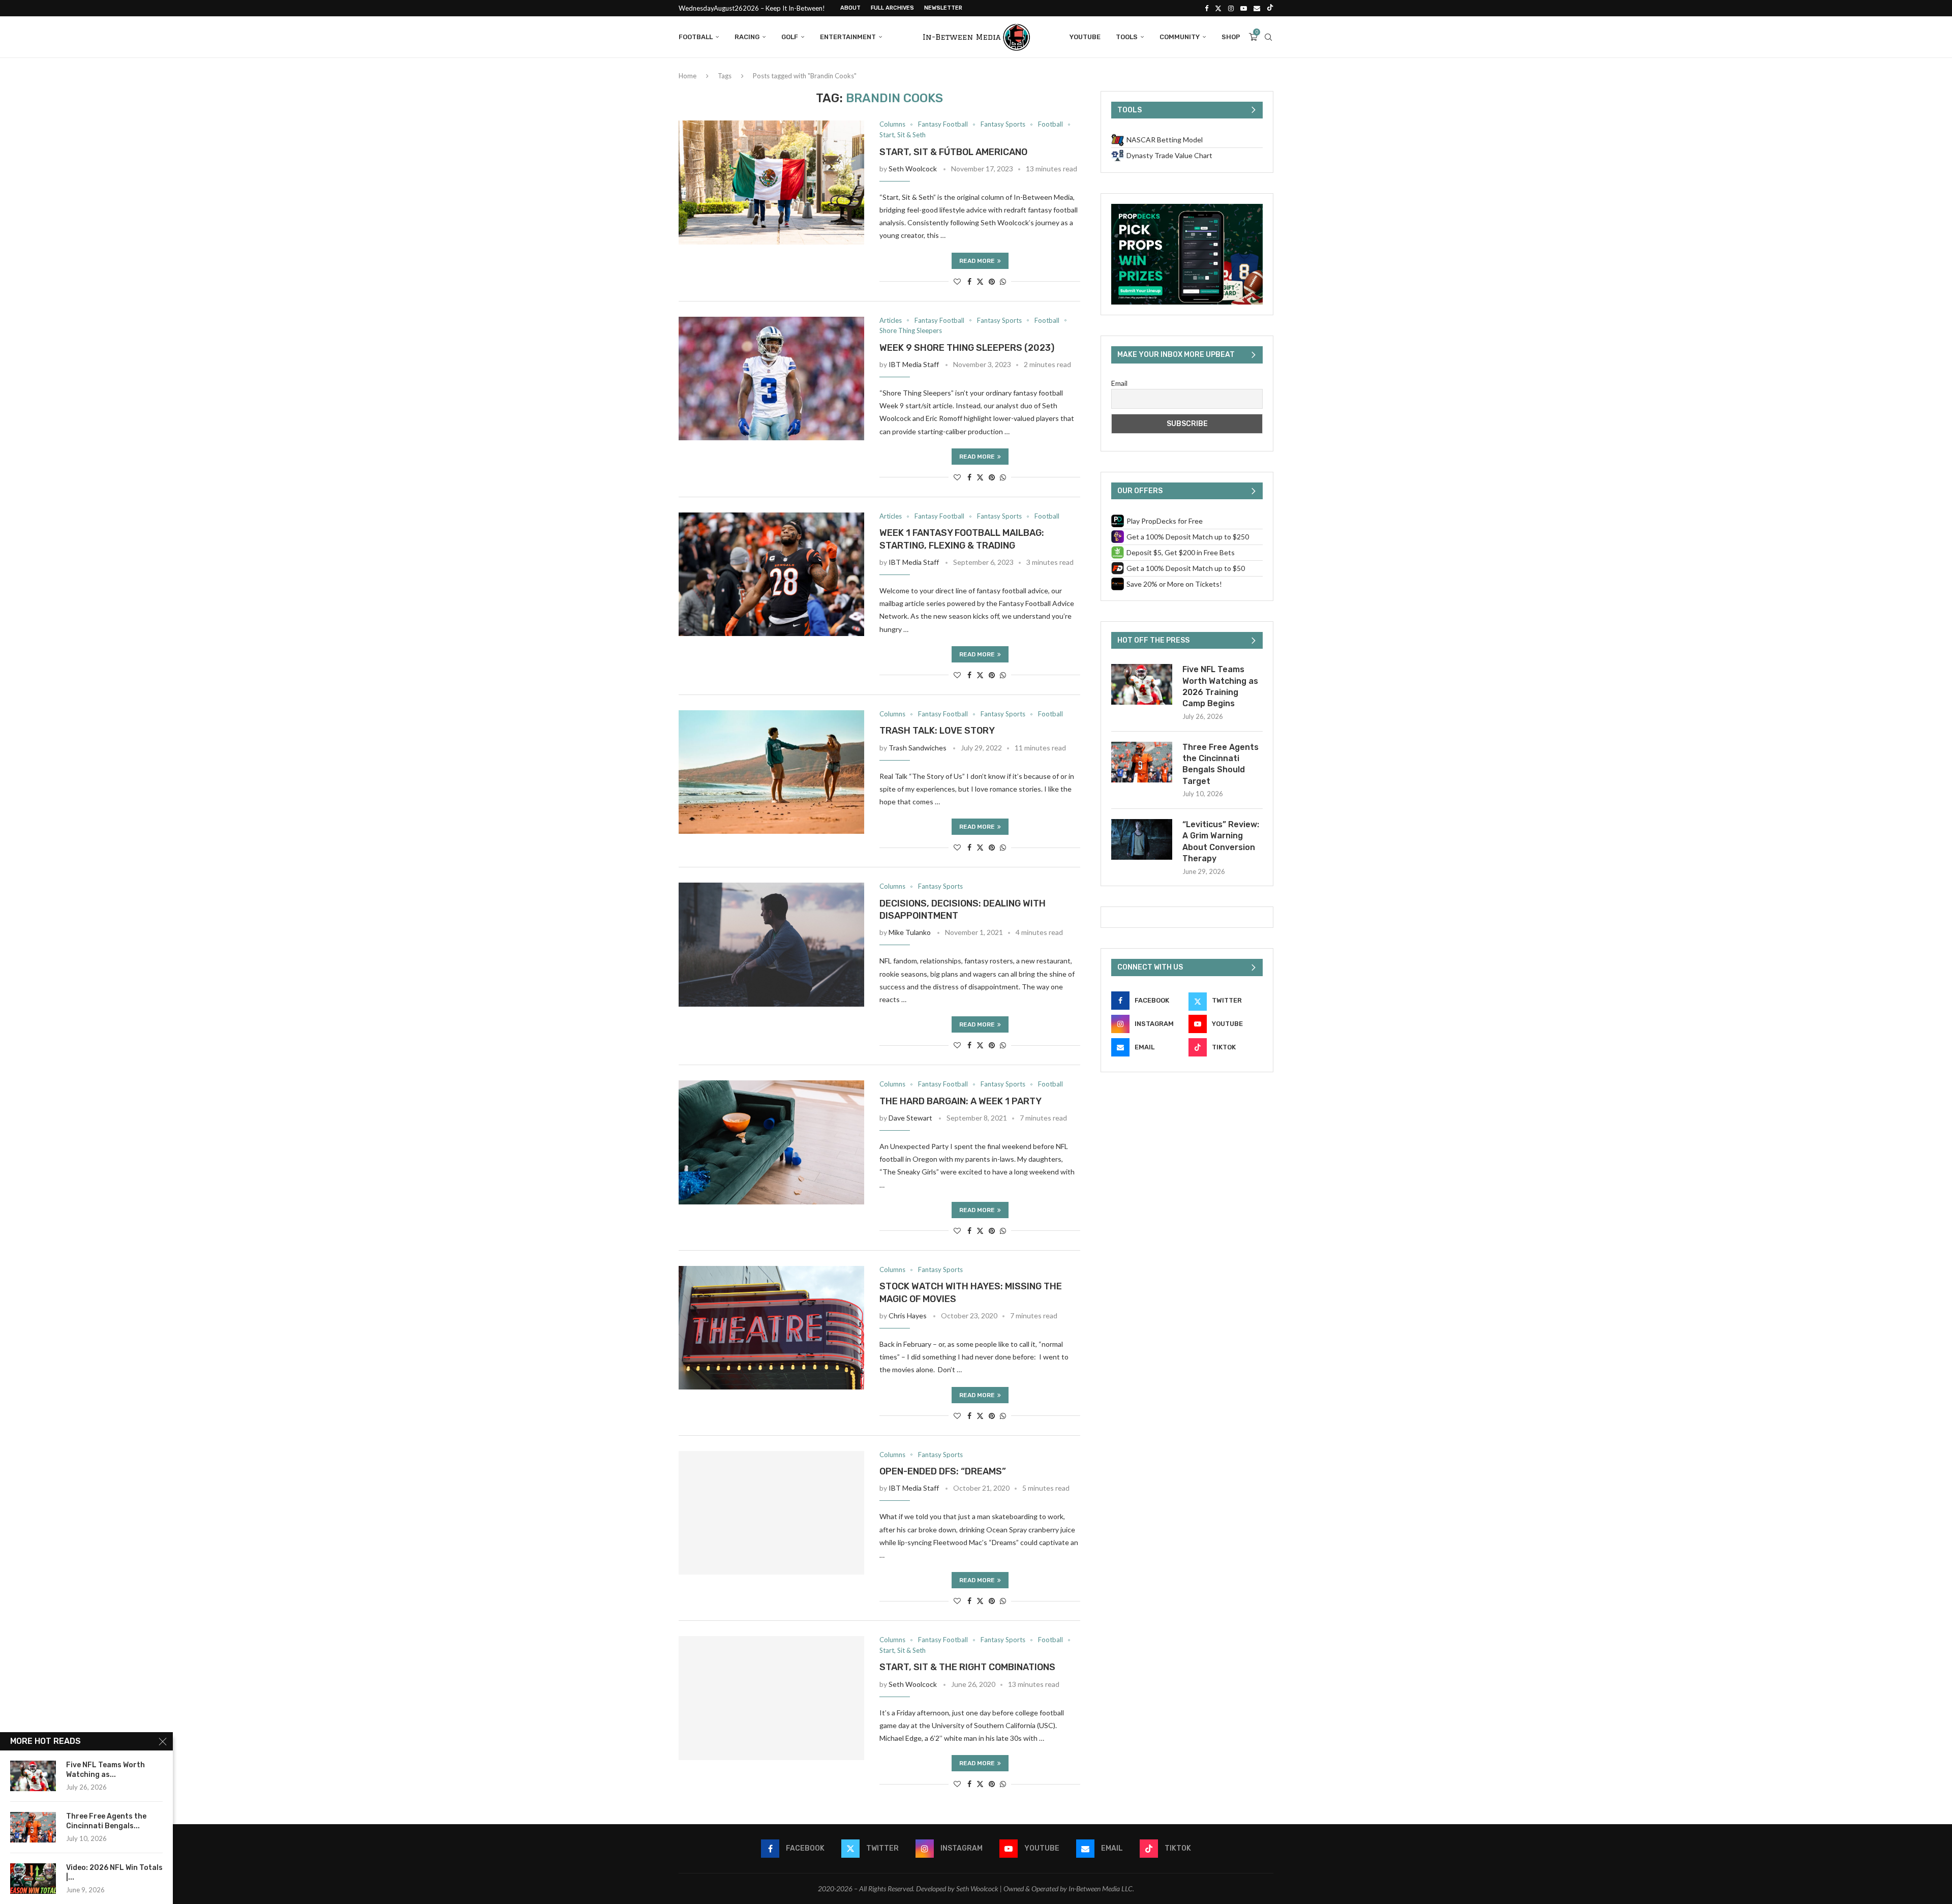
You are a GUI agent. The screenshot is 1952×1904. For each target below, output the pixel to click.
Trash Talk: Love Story (937, 731)
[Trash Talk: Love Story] (771, 772)
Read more (977, 261)
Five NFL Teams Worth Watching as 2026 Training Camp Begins (1220, 686)
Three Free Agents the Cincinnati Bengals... (106, 1821)
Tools (1127, 37)
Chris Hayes (908, 1316)
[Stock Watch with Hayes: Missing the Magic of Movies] (771, 1328)
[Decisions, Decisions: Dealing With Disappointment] (771, 945)
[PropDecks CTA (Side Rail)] (1187, 208)
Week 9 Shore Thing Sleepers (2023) (967, 348)
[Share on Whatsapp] (1003, 281)
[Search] (1268, 37)
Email (1119, 383)
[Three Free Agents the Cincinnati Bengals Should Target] (1142, 762)
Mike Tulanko (910, 932)
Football (696, 37)
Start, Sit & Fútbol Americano (953, 152)
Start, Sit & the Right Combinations (967, 1667)
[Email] (1257, 8)
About (850, 8)
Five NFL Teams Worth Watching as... (105, 1770)
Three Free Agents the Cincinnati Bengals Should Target (1221, 764)
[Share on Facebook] (969, 281)
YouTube (1085, 37)
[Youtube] (1244, 8)
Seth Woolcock (913, 169)
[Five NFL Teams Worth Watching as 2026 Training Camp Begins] (1142, 684)
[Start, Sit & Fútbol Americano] (771, 183)
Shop (1231, 37)
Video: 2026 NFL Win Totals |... (114, 1872)
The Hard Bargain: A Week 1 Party (960, 1101)
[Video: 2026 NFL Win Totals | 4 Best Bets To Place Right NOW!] (33, 1879)
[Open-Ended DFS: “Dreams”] (771, 1513)
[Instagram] (1231, 8)
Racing (747, 37)
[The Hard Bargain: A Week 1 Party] (771, 1142)
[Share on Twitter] (980, 281)
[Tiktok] (1270, 8)
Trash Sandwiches (918, 748)
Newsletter (943, 8)
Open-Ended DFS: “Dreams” (943, 1471)
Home (688, 76)
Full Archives (892, 8)
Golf (790, 37)
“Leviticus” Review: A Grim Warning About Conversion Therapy (1221, 841)
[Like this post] (957, 281)
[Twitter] (1218, 8)
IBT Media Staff (914, 364)
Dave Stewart (910, 1118)
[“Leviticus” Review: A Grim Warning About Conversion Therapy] (1142, 839)
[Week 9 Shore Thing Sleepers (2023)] (771, 379)
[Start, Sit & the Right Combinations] (771, 1698)
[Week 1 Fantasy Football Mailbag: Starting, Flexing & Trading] (771, 575)
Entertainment (848, 37)
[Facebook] (1207, 8)
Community (1180, 37)
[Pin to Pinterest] (992, 281)
